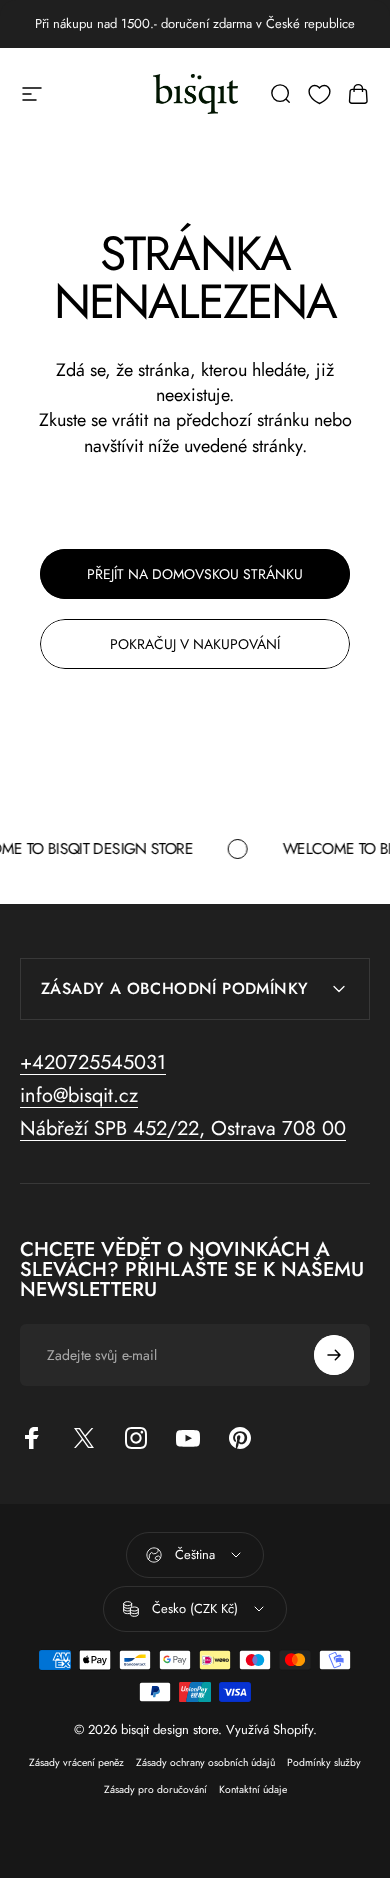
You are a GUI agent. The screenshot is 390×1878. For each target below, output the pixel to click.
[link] (183, 1128)
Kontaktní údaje (253, 1789)
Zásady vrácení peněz (76, 1762)
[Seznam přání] (319, 94)
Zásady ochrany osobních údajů (205, 1762)
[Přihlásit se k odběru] (334, 1355)
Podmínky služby (324, 1762)
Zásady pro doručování (155, 1789)
